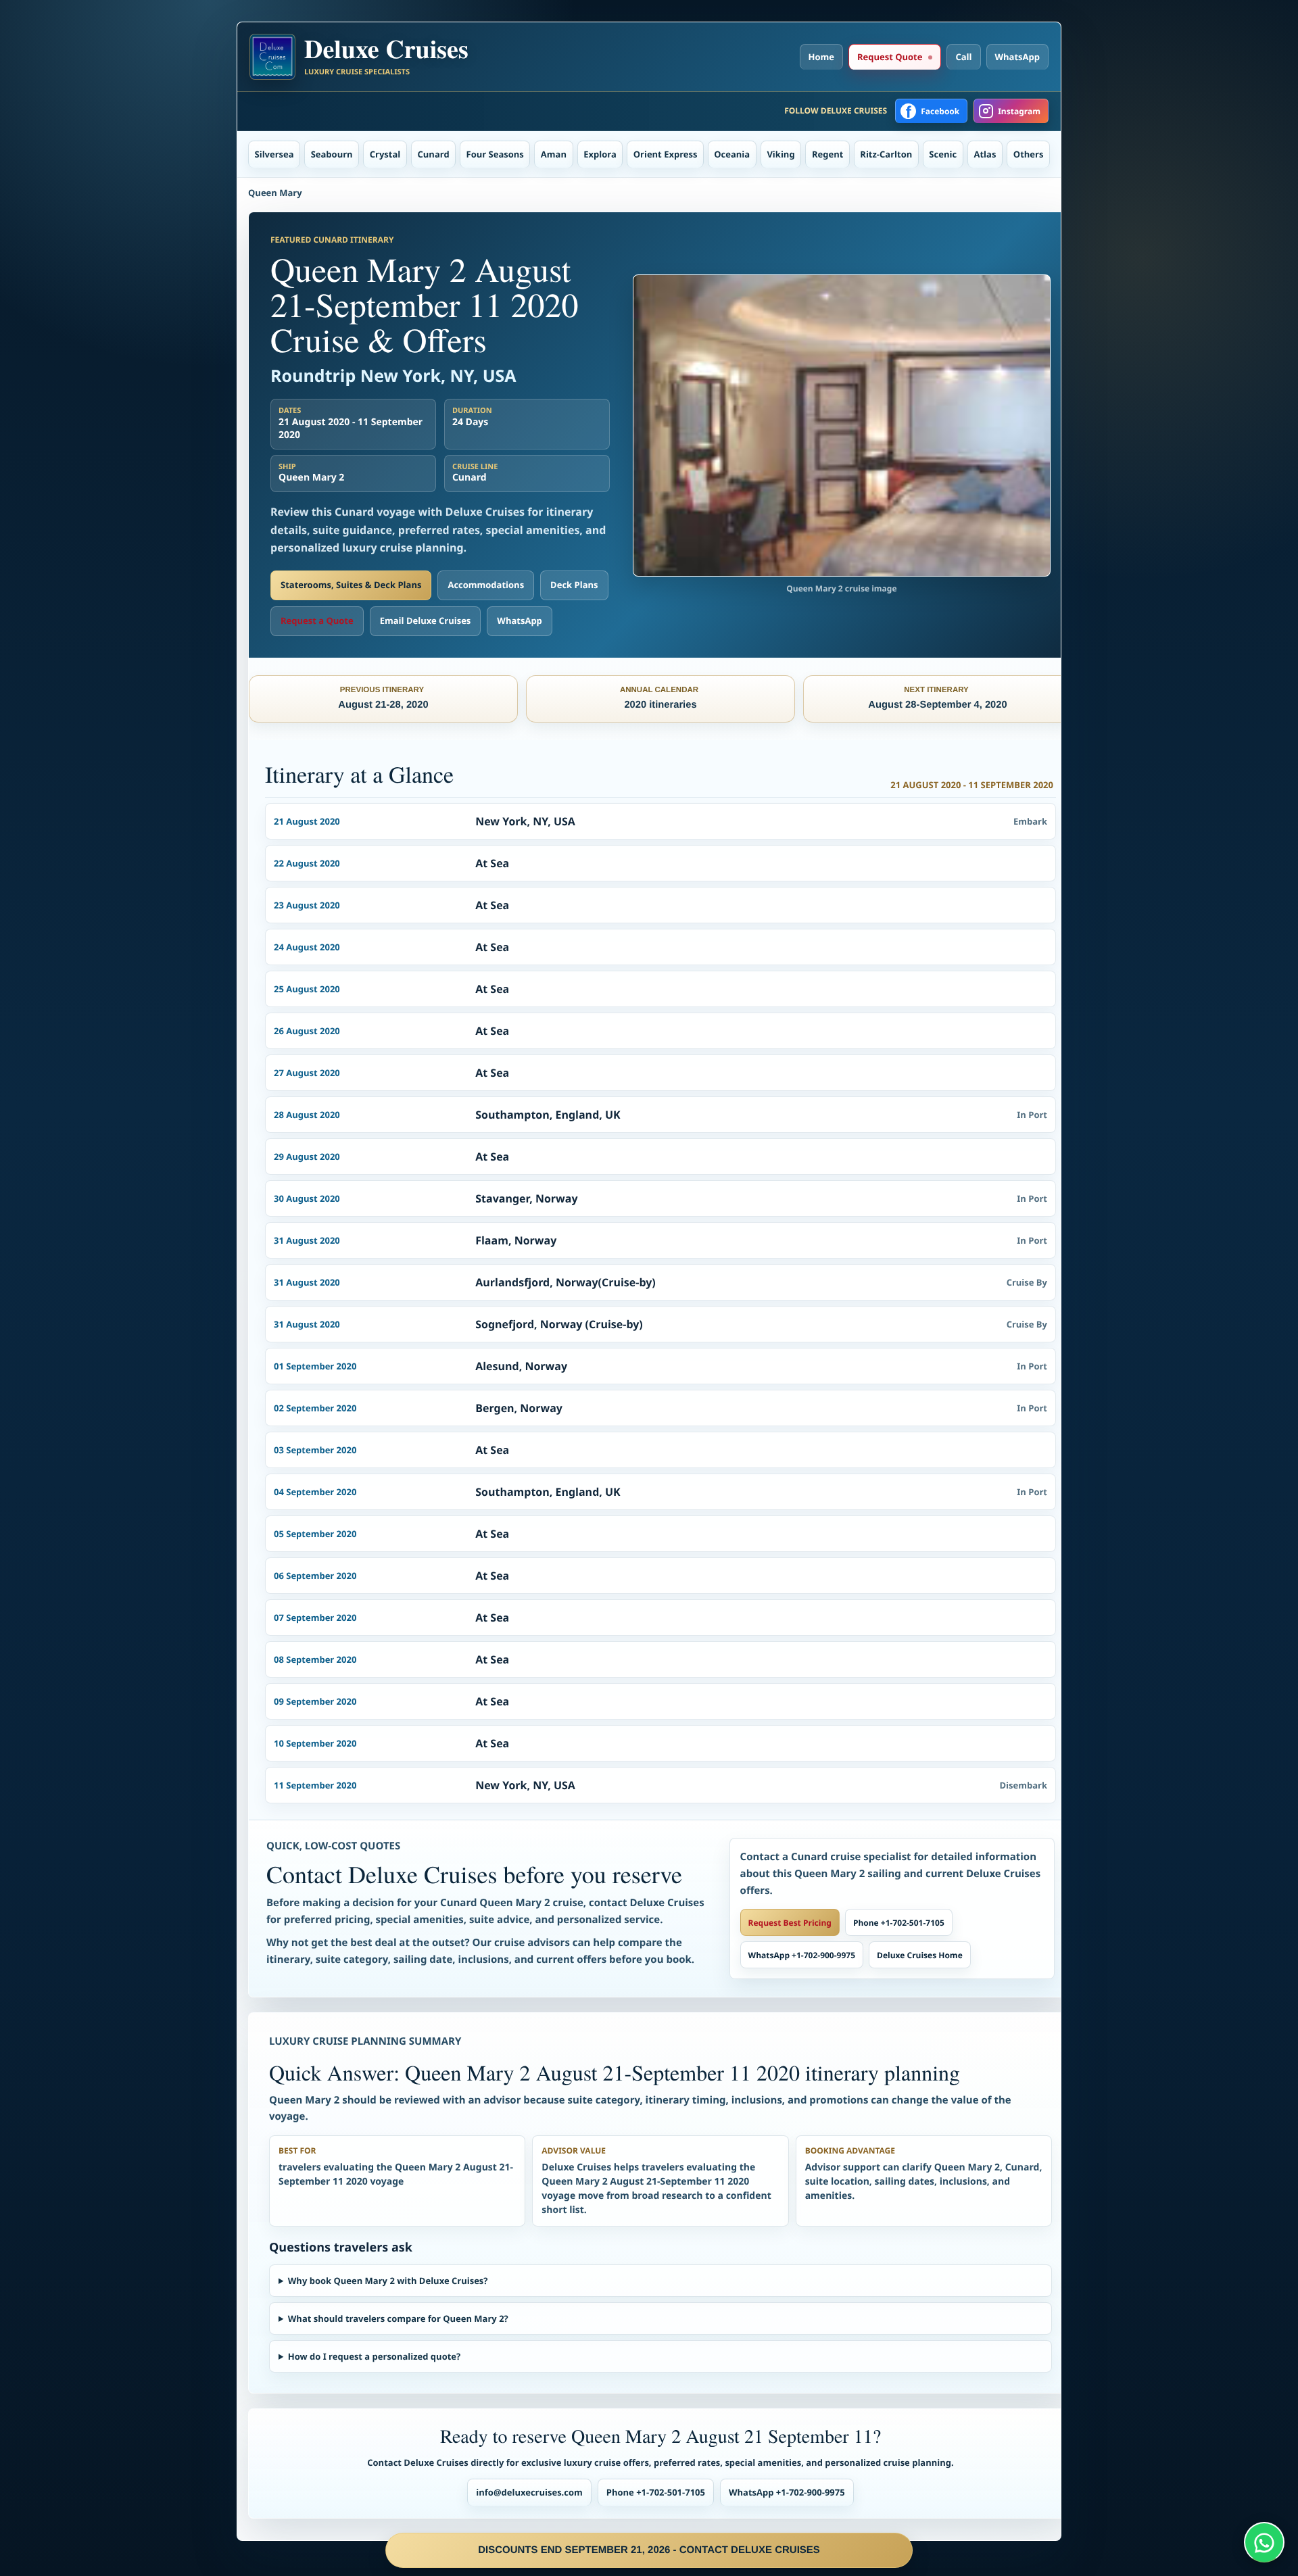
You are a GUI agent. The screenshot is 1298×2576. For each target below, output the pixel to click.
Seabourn (332, 154)
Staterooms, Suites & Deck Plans (351, 585)
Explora (600, 154)
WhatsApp (1018, 57)
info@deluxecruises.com (529, 2492)
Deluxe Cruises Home (920, 1955)
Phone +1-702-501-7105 (899, 1923)
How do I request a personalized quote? (374, 2356)
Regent (827, 154)
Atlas (985, 154)
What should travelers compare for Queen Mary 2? (398, 2318)
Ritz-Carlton (886, 154)
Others (1029, 154)
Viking (780, 154)
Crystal (385, 154)
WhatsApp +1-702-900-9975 (802, 1955)
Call (963, 57)
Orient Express (666, 154)
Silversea (274, 154)
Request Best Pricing (790, 1923)
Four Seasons (495, 154)
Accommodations (486, 585)
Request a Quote (317, 621)
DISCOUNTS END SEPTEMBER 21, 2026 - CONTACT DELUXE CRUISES (649, 2550)
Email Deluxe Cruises (426, 621)
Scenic (943, 154)
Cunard (434, 154)
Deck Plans (574, 585)
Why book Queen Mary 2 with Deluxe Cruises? (388, 2281)
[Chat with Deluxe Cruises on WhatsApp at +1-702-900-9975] (1264, 2542)
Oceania (732, 154)
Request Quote (890, 57)
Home (821, 57)
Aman (554, 154)
